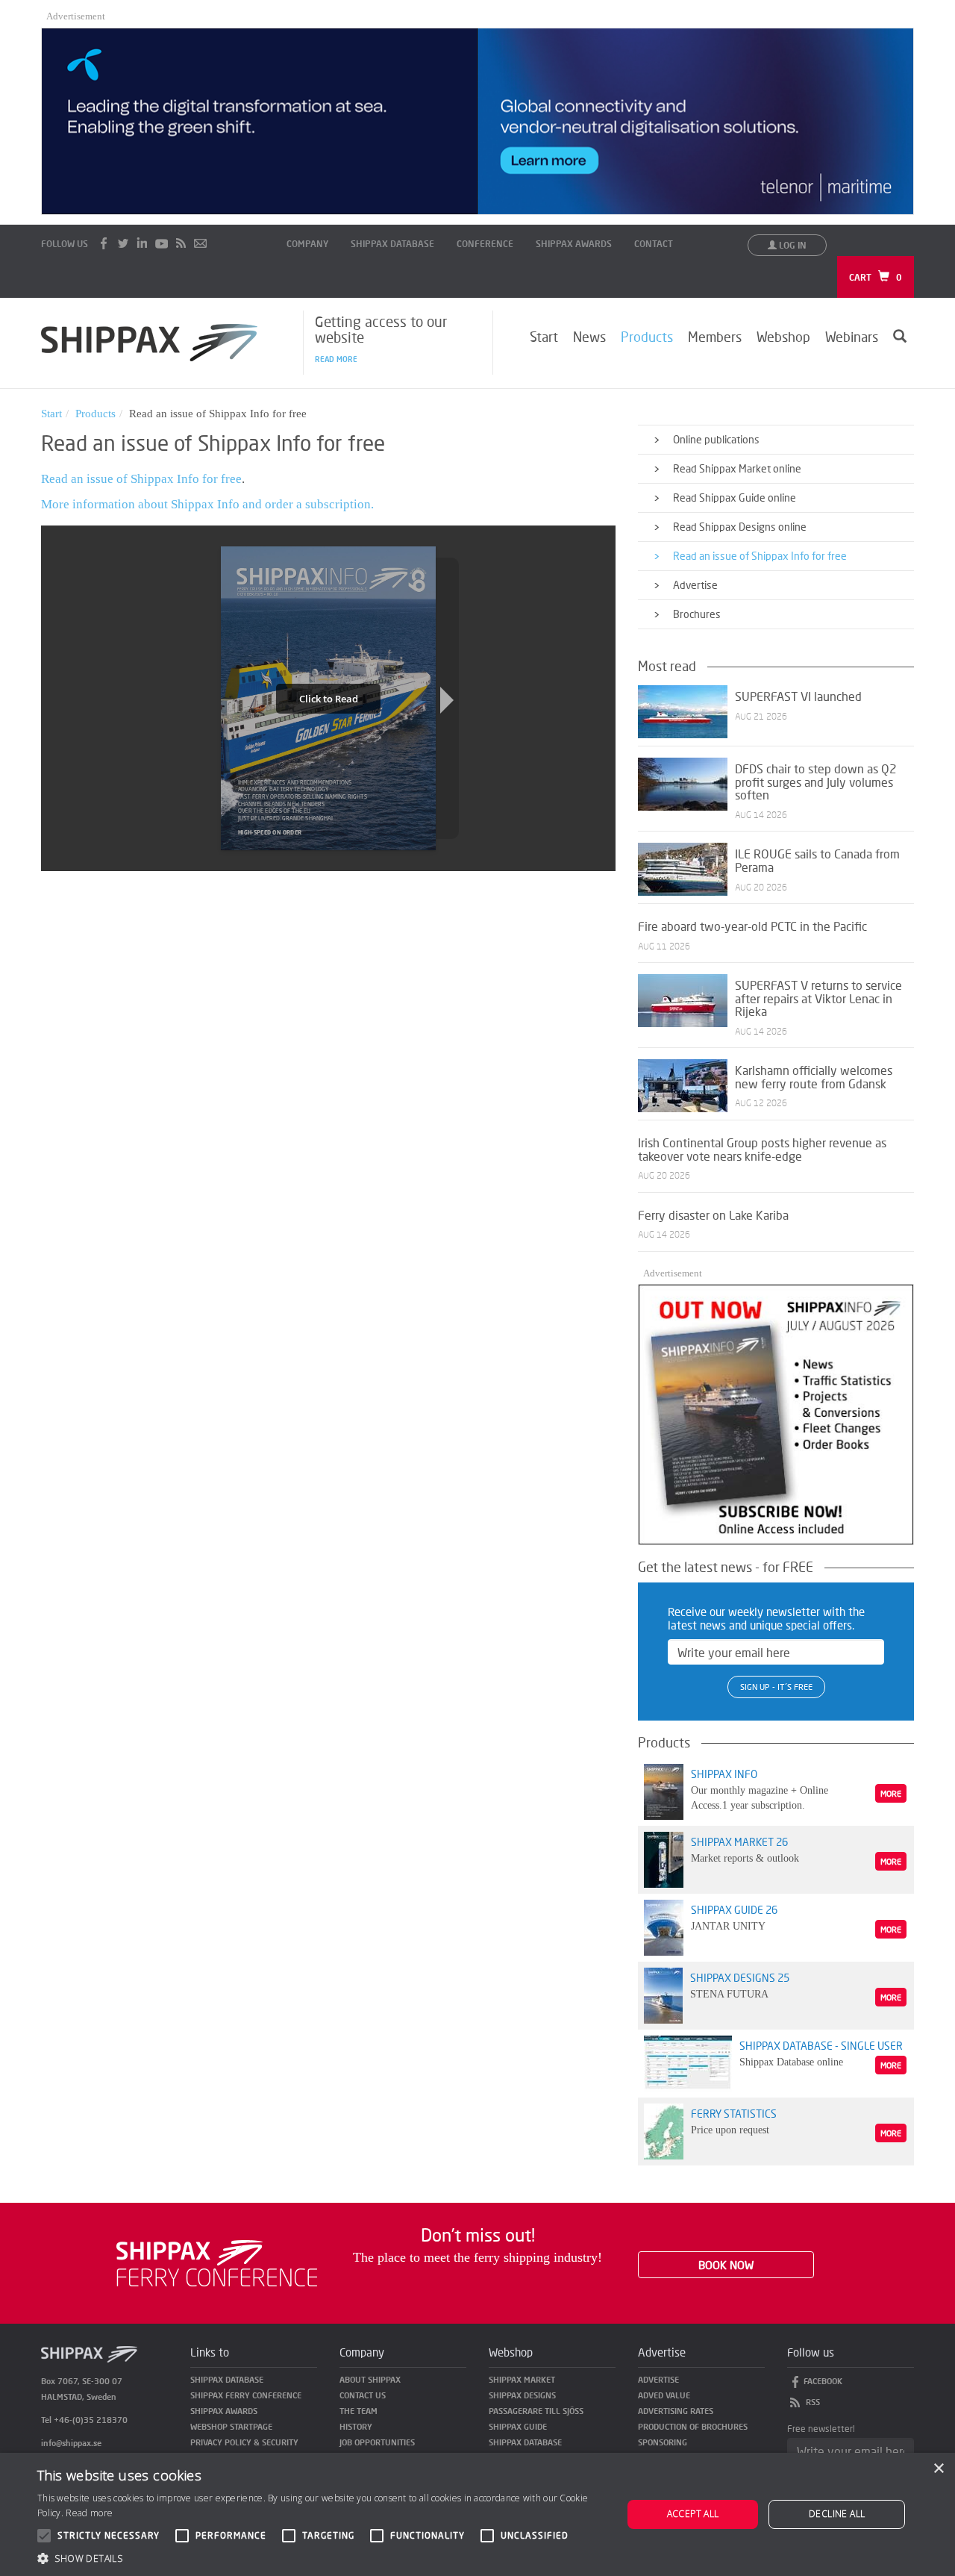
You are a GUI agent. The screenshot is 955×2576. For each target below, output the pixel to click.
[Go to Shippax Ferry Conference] (217, 2261)
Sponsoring (663, 2442)
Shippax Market (522, 2379)
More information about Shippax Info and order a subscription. (207, 504)
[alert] (477, 2514)
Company (307, 244)
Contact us (363, 2395)
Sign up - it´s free (776, 1687)
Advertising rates (676, 2411)
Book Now (726, 2265)
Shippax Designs (522, 2395)
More (891, 1793)
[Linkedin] (143, 243)
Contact (654, 244)
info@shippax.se (71, 2443)
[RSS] (181, 243)
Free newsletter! (821, 2429)
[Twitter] (123, 243)
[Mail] (201, 243)
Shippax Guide (518, 2426)
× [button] (938, 2469)
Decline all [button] (837, 2514)
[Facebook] (104, 243)
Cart (876, 277)
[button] (321, 2558)
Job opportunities (377, 2442)
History (356, 2426)
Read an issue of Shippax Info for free (141, 479)
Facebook (823, 2381)
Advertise (658, 2379)
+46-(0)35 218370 (91, 2420)
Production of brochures (693, 2426)
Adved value (664, 2395)
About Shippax (370, 2379)
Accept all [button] (693, 2514)
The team (358, 2411)
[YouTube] (162, 243)
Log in (792, 245)
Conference (485, 244)
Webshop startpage (231, 2426)
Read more (336, 359)
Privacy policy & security (244, 2442)
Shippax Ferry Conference (246, 2395)
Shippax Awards (574, 244)
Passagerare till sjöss (536, 2411)
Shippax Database (392, 244)
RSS (813, 2402)
